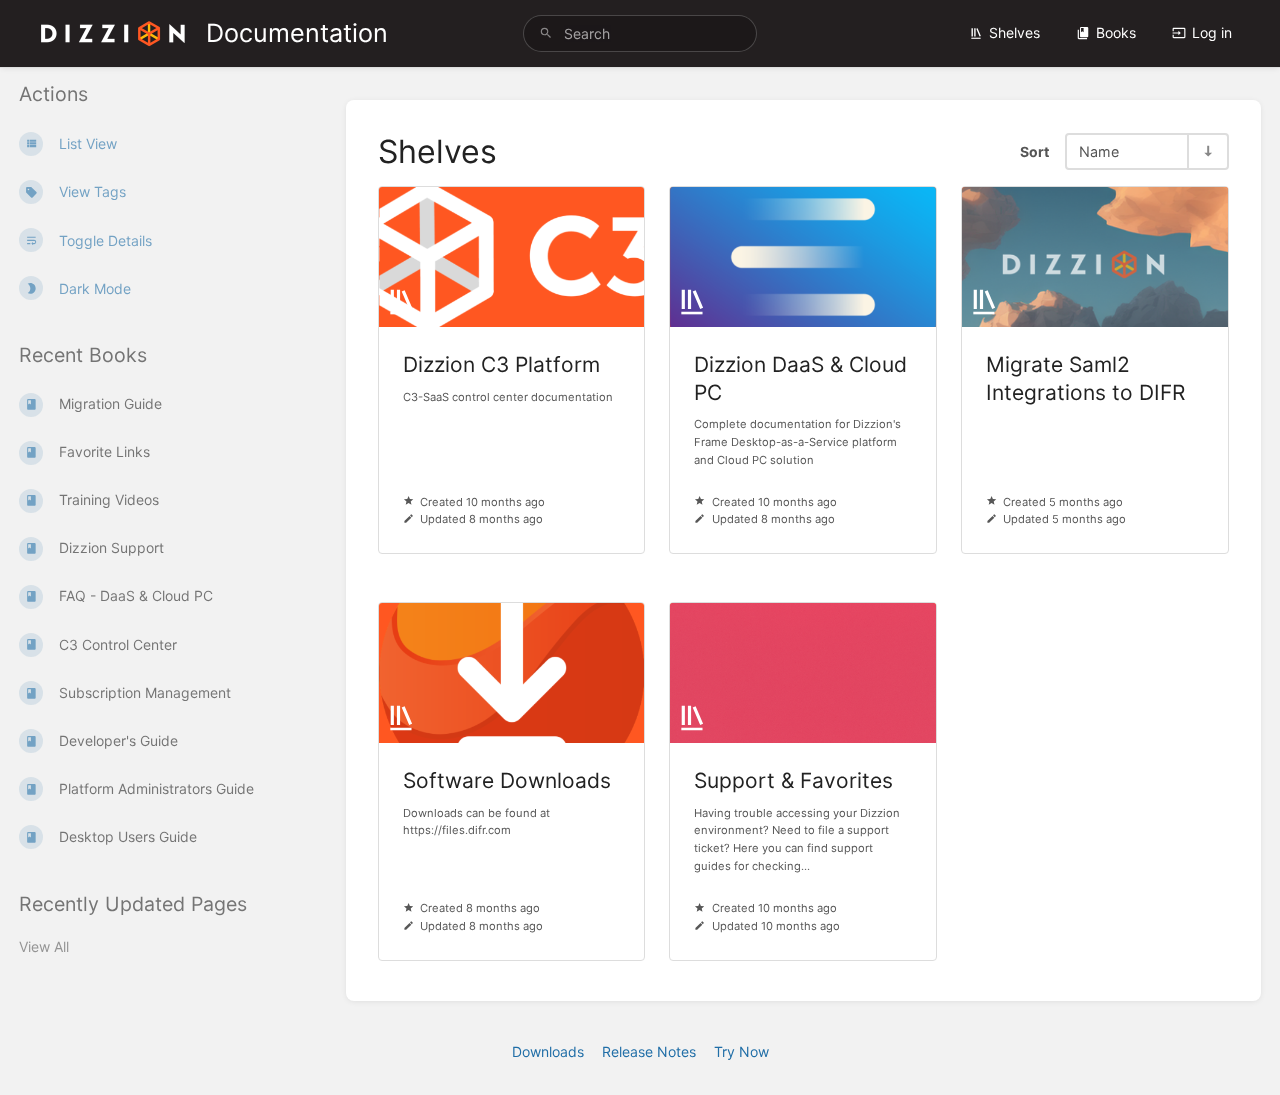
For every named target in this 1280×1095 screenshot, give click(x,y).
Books (1116, 32)
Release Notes (649, 1051)
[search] (640, 33)
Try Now (741, 1051)
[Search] (546, 33)
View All (44, 946)
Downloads (548, 1051)
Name (1099, 151)
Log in (1212, 32)
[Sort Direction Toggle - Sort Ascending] (1207, 151)
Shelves (1014, 32)
